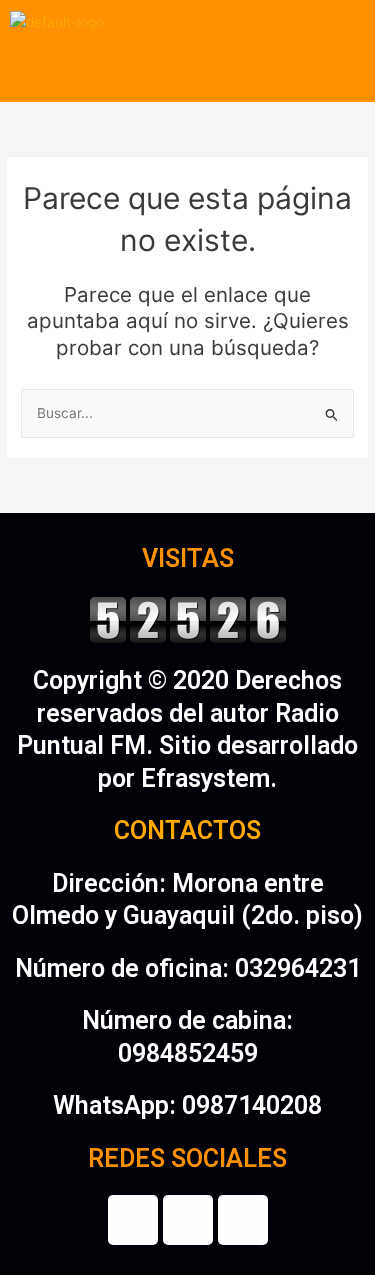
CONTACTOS (187, 830)
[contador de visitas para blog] (188, 618)
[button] (187, 73)
